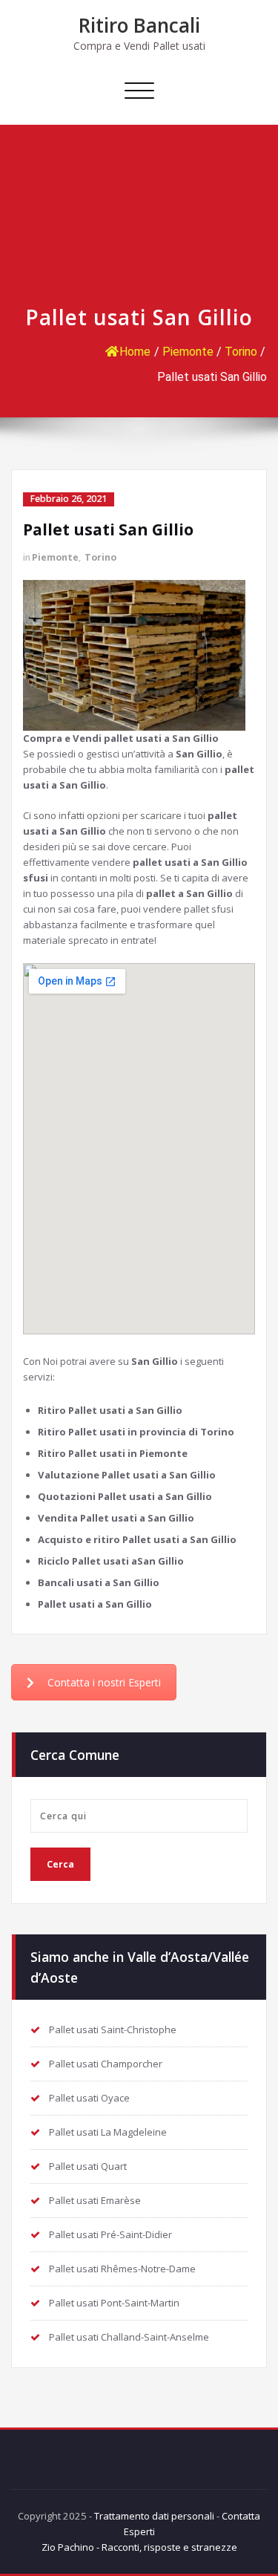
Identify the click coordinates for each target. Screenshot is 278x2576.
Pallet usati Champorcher (106, 2064)
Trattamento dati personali (154, 2516)
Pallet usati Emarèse (95, 2200)
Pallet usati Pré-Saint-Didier (110, 2234)
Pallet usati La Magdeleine (108, 2132)
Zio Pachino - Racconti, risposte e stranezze (139, 2547)
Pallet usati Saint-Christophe (113, 2029)
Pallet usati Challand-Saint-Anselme (129, 2337)
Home (135, 352)
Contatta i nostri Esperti (104, 1682)
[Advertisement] (139, 222)
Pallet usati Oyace (89, 2098)
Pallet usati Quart (88, 2166)
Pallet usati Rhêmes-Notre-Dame (122, 2269)
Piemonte (188, 352)
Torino (241, 352)
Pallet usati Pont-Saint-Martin (114, 2303)
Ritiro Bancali (139, 25)
